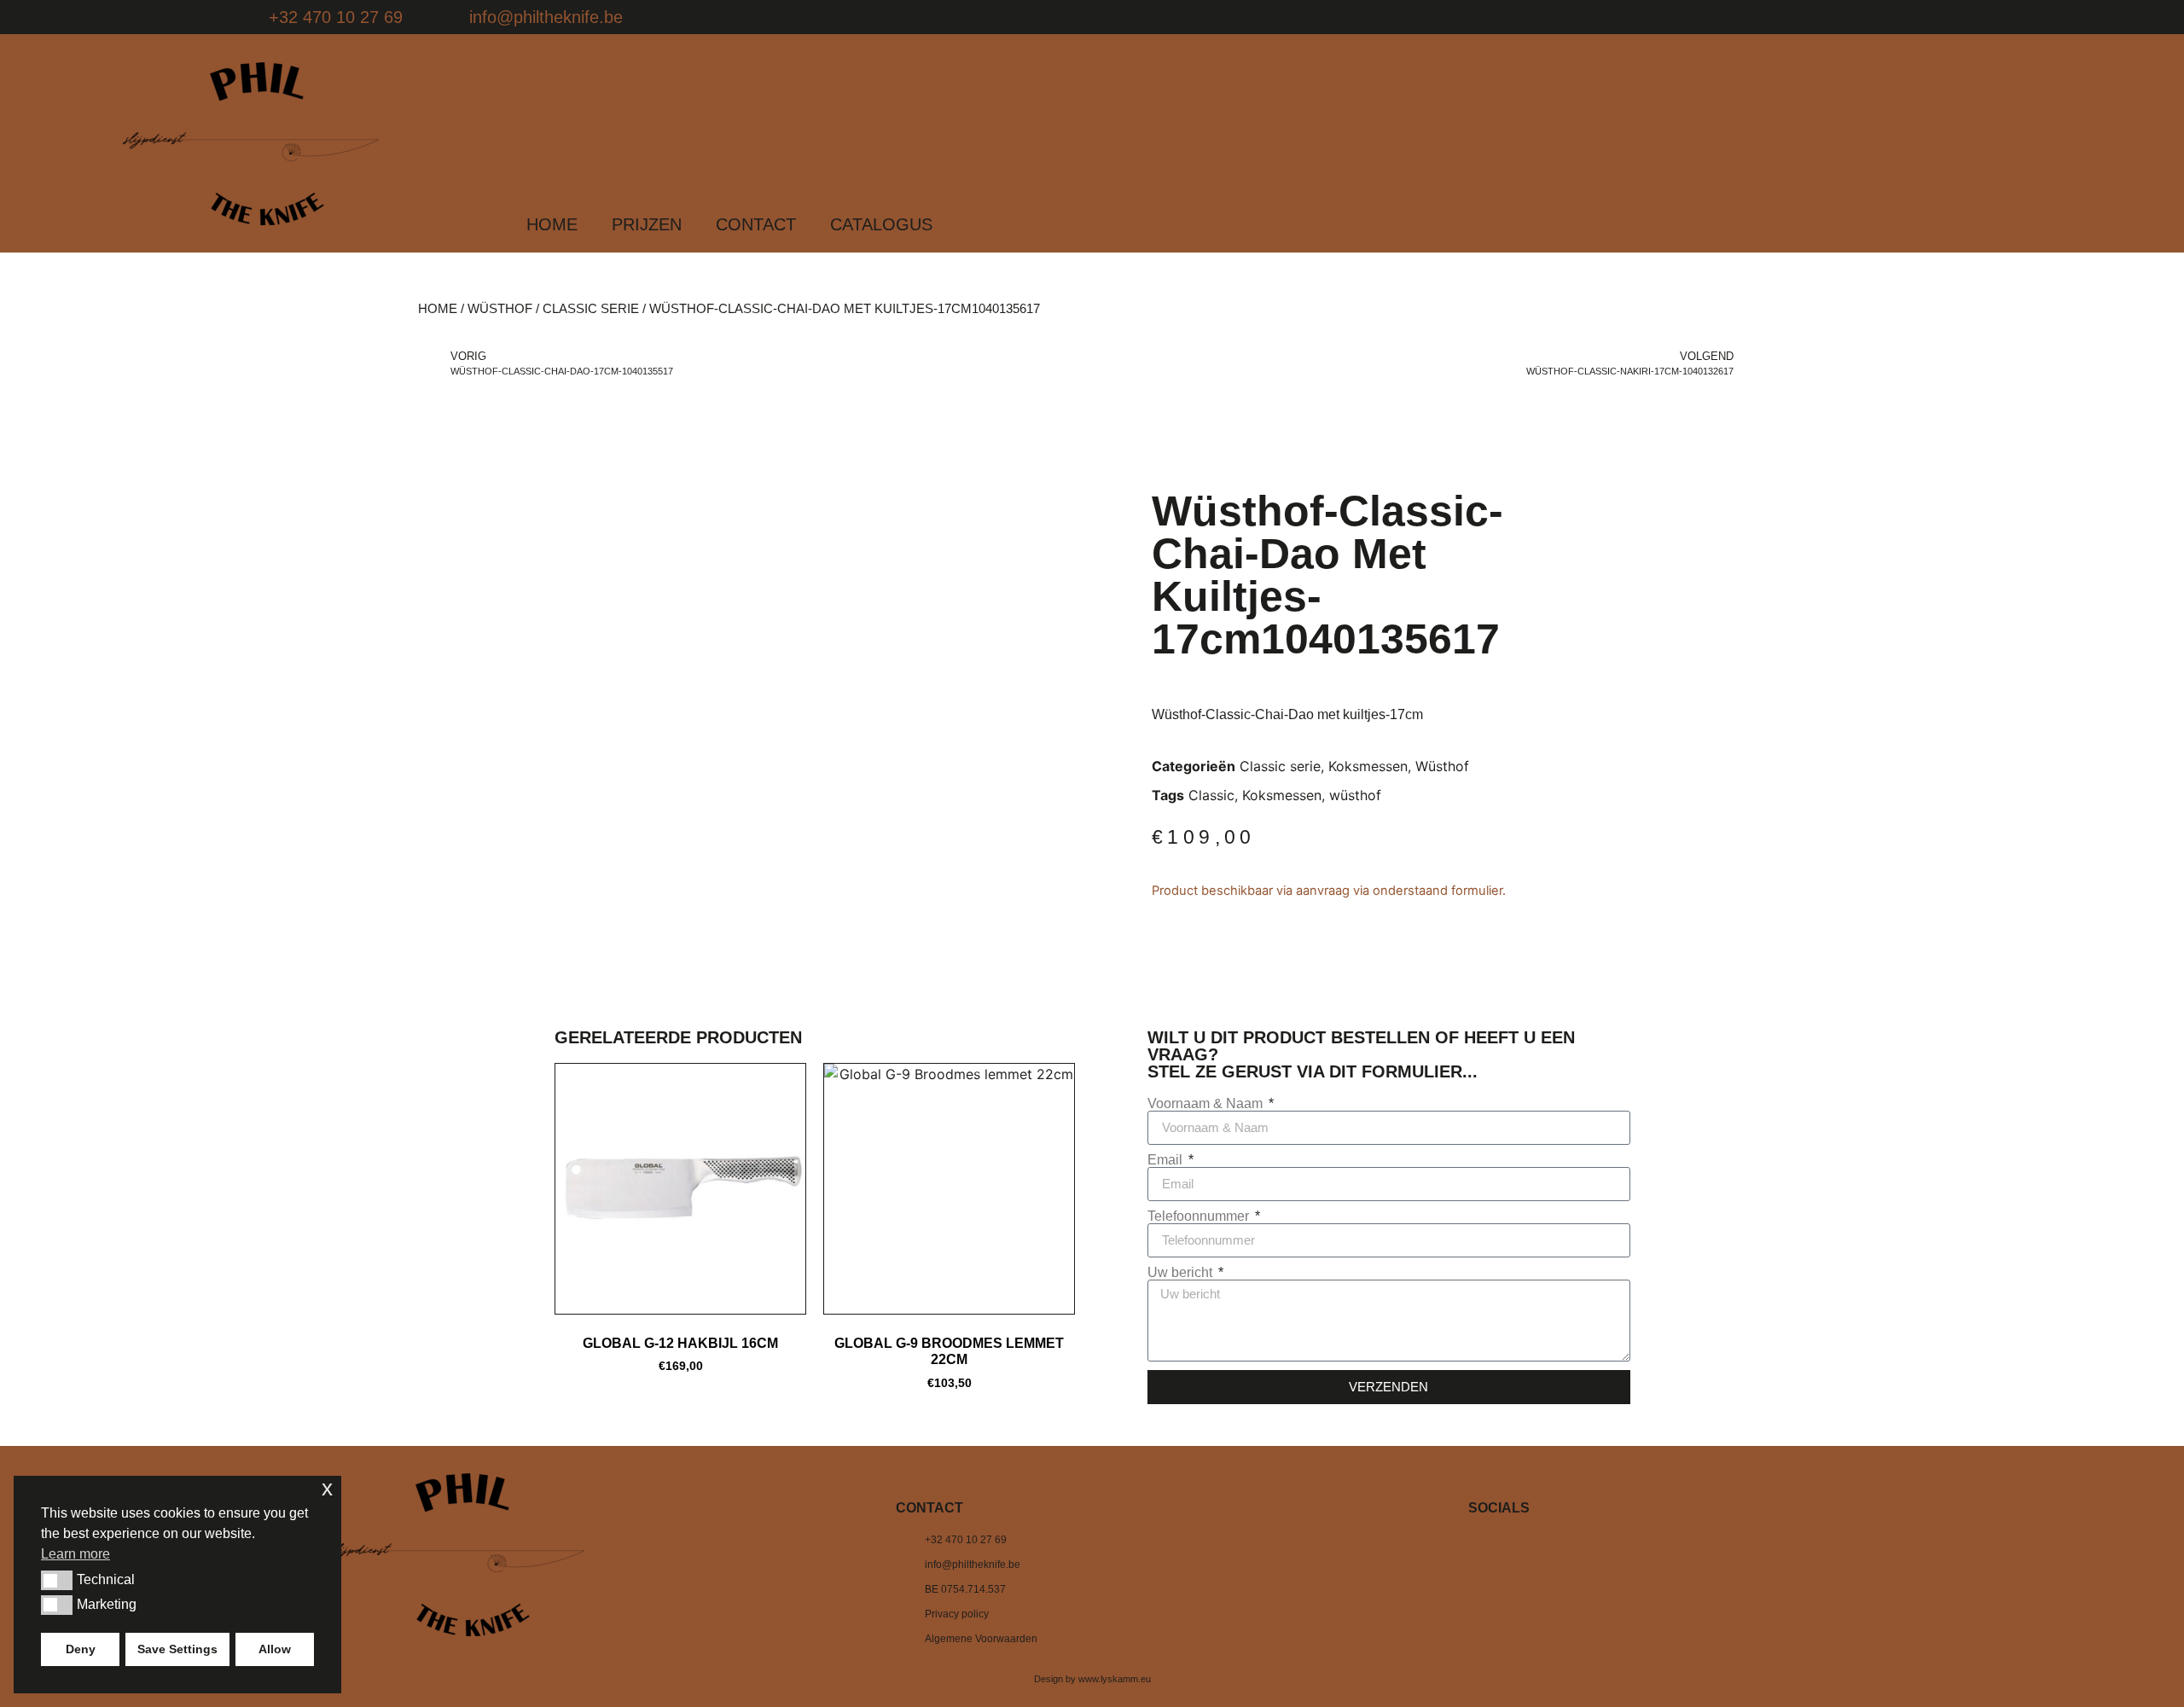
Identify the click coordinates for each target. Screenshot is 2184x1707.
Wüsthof (500, 309)
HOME (552, 224)
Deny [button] (81, 1649)
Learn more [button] (76, 1554)
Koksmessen (1368, 766)
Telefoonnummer (1200, 1216)
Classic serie (591, 309)
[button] (57, 1580)
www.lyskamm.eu (1115, 1679)
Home (438, 309)
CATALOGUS (881, 224)
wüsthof (1355, 795)
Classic (1211, 795)
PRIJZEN (647, 224)
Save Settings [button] (177, 1649)
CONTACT (756, 224)
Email (1167, 1160)
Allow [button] (275, 1649)
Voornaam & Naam (1207, 1104)
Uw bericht (1182, 1273)
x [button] (327, 1488)
